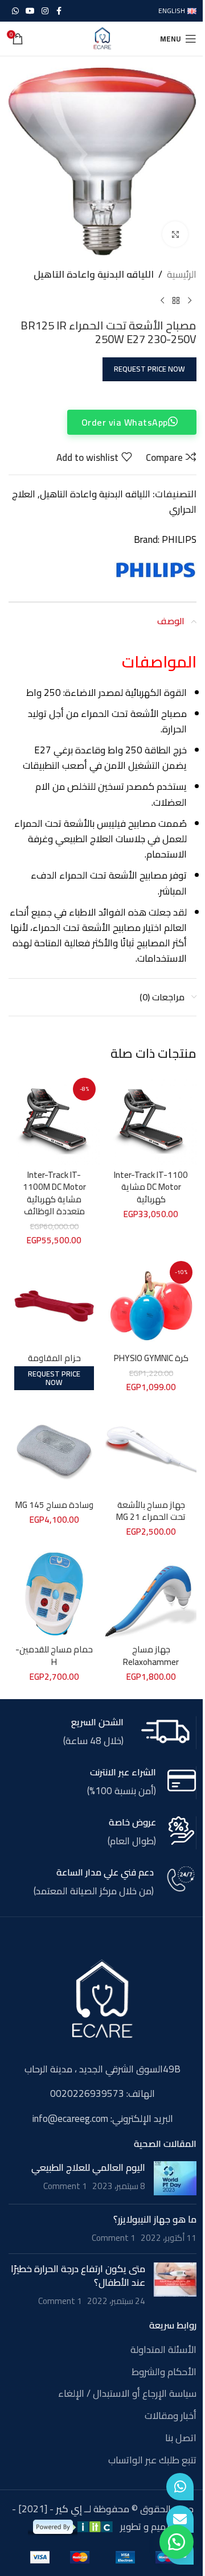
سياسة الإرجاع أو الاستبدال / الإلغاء (127, 2394)
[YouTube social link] (30, 11)
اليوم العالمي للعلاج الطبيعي (88, 2167)
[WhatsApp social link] (15, 11)
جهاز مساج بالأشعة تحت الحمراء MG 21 (151, 1511)
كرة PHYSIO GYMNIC (151, 1358)
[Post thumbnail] (175, 2178)
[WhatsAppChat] (180, 2487)
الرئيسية (182, 275)
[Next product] (162, 300)
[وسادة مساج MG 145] (54, 1449)
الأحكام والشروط (164, 2372)
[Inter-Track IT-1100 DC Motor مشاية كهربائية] (151, 1119)
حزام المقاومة (54, 1358)
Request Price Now (149, 369)
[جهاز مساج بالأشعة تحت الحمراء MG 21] (151, 1449)
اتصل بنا (181, 2438)
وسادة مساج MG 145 (54, 1505)
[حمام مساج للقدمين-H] (54, 1594)
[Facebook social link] (59, 11)
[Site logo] (102, 38)
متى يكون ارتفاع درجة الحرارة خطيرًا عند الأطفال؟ (78, 2276)
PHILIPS (179, 539)
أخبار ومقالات (171, 2416)
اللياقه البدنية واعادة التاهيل (94, 275)
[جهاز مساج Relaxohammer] (151, 1594)
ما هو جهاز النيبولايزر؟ (155, 2219)
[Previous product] (190, 300)
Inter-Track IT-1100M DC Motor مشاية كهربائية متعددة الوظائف (54, 1193)
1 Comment (65, 2186)
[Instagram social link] (45, 11)
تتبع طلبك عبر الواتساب (152, 2460)
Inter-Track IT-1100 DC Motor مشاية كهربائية (151, 1187)
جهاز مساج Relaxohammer (151, 1655)
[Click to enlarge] (175, 234)
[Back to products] (176, 300)
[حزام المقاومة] (54, 1303)
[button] (177, 2542)
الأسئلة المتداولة (163, 2350)
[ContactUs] (180, 2519)
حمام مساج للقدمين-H (54, 1655)
